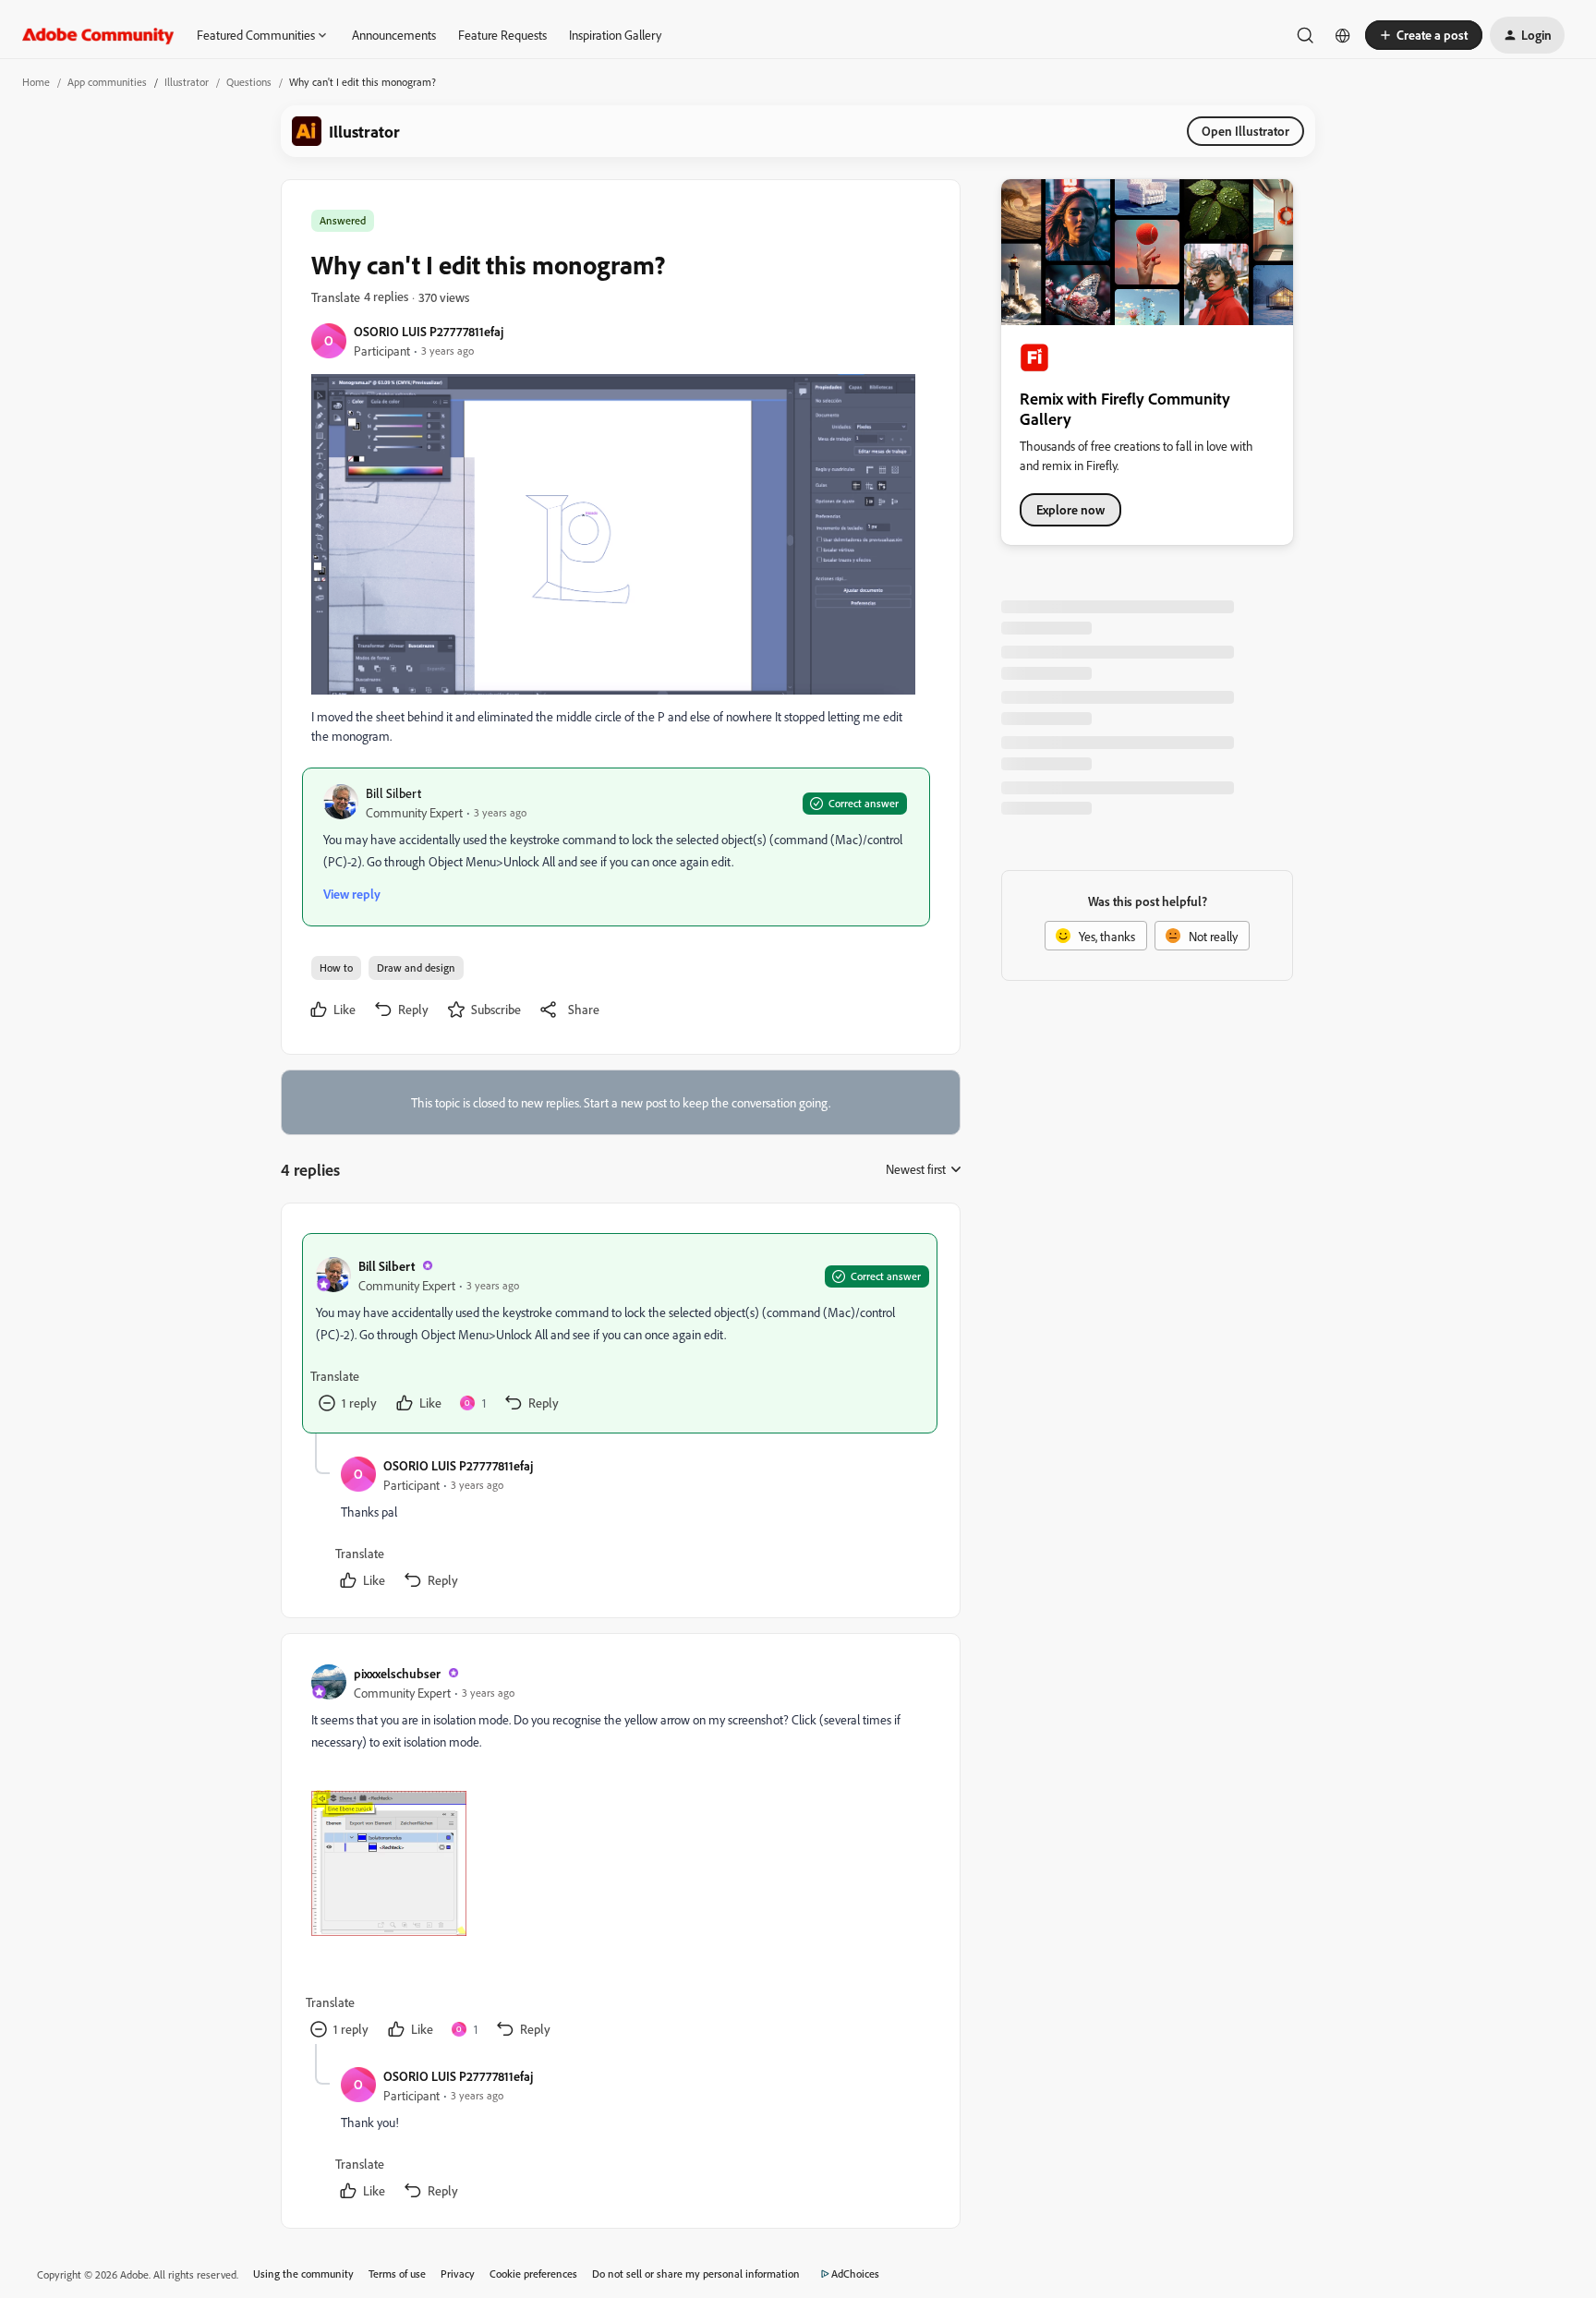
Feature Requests (502, 35)
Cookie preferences (533, 2274)
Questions (249, 82)
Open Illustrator (1245, 131)
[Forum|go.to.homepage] (98, 35)
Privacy (458, 2274)
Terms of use (397, 2274)
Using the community (303, 2274)
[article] (620, 1333)
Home (36, 82)
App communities (107, 82)
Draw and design (416, 968)
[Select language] (1343, 35)
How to (336, 968)
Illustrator (187, 82)
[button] (1424, 35)
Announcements (394, 35)
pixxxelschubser (397, 1673)
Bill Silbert (393, 793)
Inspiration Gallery (615, 35)
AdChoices (855, 2274)
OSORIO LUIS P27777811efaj (429, 331)
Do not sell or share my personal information (696, 2274)
